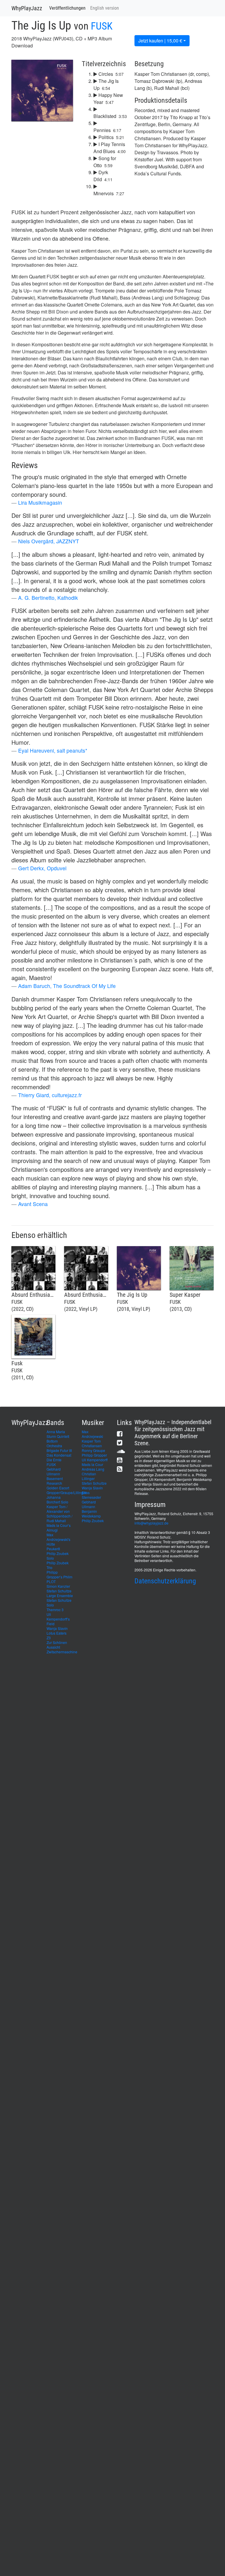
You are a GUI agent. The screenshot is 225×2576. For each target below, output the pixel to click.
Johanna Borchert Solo (57, 1499)
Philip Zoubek (93, 1521)
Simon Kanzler (58, 1586)
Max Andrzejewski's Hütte (58, 1539)
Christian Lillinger (89, 1476)
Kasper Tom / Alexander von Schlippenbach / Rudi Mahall (59, 1514)
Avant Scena (33, 1204)
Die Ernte (54, 1460)
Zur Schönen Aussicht (57, 1645)
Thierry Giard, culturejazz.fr (50, 1095)
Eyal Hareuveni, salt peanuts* (53, 750)
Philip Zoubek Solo (58, 1556)
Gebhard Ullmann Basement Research (55, 1476)
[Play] (21, 113)
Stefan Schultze (94, 1483)
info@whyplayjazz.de (151, 1523)
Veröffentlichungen (67, 8)
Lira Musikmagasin (40, 502)
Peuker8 (53, 1549)
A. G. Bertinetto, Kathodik (48, 598)
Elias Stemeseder (91, 1495)
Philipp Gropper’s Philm (59, 1574)
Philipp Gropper (94, 1455)
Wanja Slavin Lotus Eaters (57, 1631)
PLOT (51, 1581)
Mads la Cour (92, 1464)
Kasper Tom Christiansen (92, 1443)
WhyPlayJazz (27, 8)
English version (105, 8)
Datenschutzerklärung (165, 1581)
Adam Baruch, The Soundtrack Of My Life (67, 986)
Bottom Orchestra (54, 1443)
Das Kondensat (59, 1455)
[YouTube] (120, 1460)
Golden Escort (58, 1488)
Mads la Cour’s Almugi (59, 1528)
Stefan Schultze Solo (59, 1603)
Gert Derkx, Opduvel (42, 868)
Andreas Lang (93, 1469)
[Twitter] (120, 1442)
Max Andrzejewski (92, 1434)
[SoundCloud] (121, 1451)
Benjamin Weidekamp (91, 1514)
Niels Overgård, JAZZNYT (49, 541)
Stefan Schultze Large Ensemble (60, 1593)
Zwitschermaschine (62, 1652)
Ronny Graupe (93, 1450)
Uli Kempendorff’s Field (58, 1619)
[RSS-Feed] (120, 1469)
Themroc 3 (55, 1610)
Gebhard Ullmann (89, 1504)
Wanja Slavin (92, 1488)
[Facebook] (120, 1434)
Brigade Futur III (59, 1450)
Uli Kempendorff (95, 1460)
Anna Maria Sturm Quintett (58, 1434)
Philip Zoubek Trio (58, 1565)
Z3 (49, 1638)
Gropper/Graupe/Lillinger (67, 1492)
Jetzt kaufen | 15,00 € (160, 41)
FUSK (102, 26)
